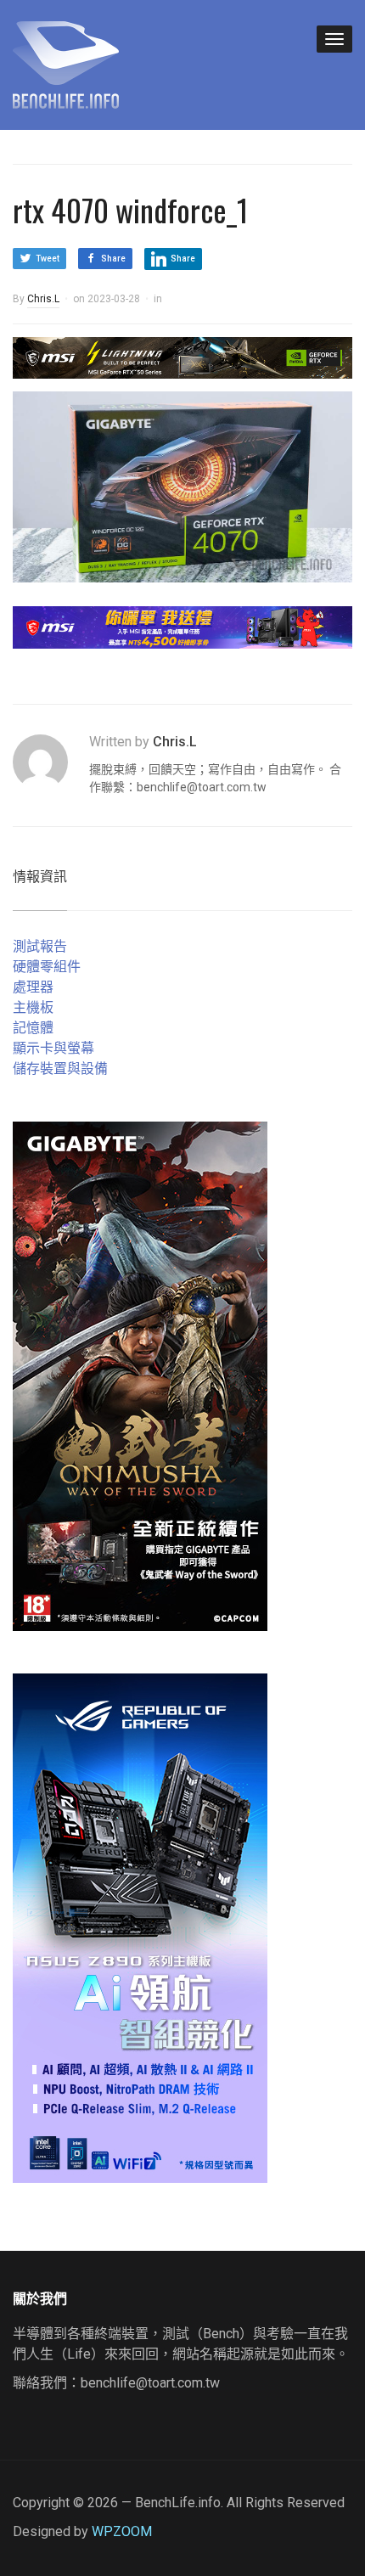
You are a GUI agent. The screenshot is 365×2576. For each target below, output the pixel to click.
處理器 (33, 987)
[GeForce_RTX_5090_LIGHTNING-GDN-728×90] (182, 357)
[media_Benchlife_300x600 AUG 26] (140, 1375)
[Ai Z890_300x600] (140, 1927)
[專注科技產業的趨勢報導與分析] (66, 63)
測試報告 (40, 946)
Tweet (48, 259)
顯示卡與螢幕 (53, 1048)
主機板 (33, 1007)
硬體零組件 (47, 967)
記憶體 (33, 1028)
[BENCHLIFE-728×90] (182, 626)
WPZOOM (122, 2531)
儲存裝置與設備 (60, 1069)
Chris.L (43, 299)
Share (113, 259)
